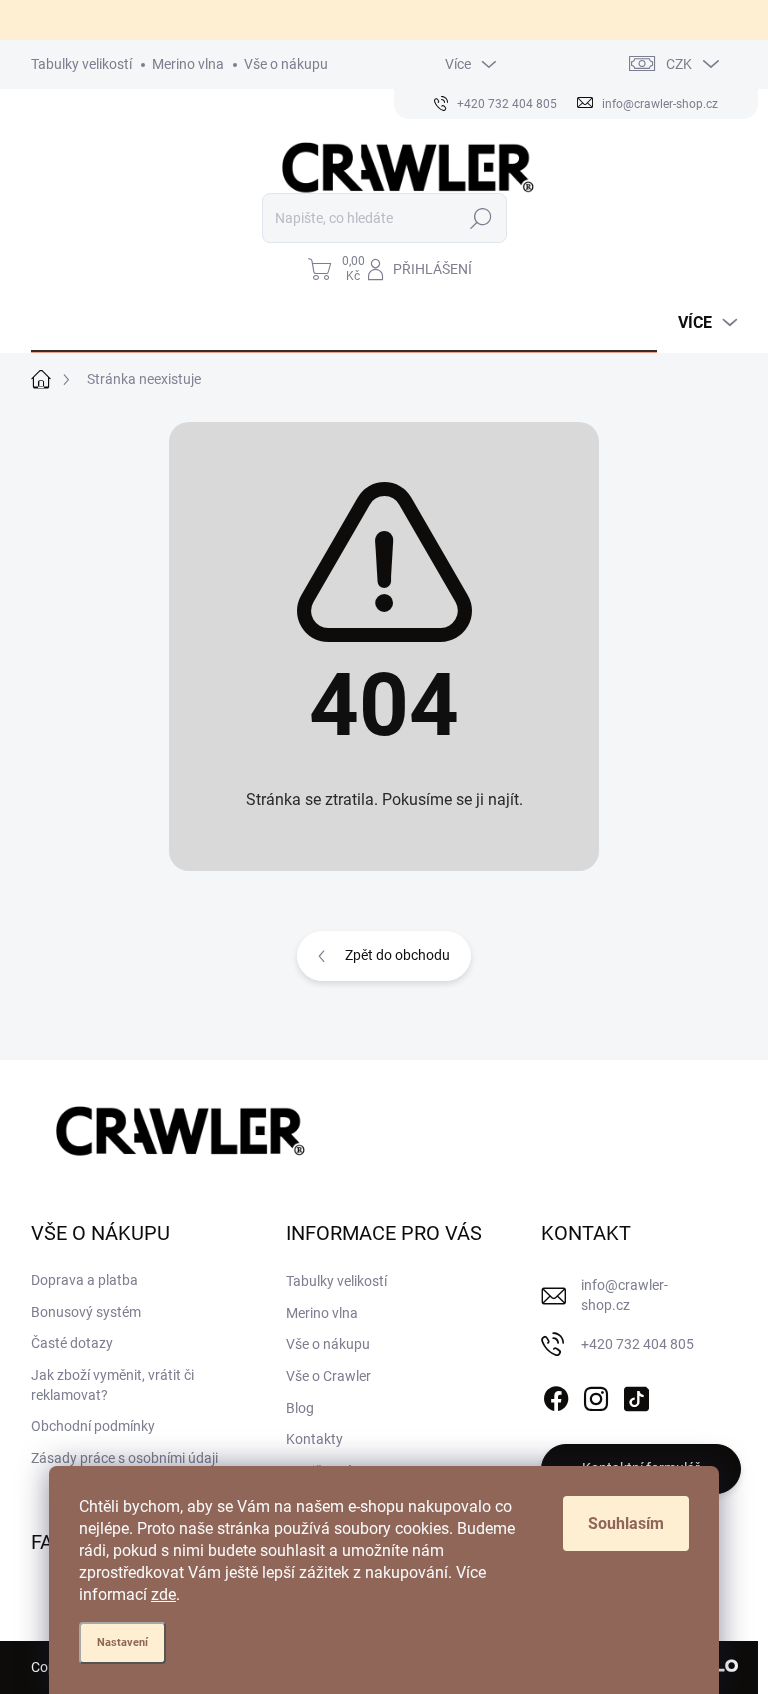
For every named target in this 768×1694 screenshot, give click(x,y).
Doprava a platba (84, 1280)
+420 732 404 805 (637, 1344)
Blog (300, 1408)
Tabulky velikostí (81, 64)
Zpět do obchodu (397, 955)
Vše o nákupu (286, 64)
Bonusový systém (86, 1312)
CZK (679, 64)
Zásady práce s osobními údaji (124, 1458)
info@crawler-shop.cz (624, 1295)
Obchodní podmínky (93, 1426)
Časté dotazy (72, 1343)
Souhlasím (626, 1523)
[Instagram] (596, 1395)
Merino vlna (188, 64)
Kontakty (314, 1439)
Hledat (480, 218)
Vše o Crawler (328, 1376)
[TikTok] (636, 1395)
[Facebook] (556, 1395)
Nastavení (122, 1642)
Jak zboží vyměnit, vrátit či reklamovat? (112, 1385)
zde (163, 1594)
